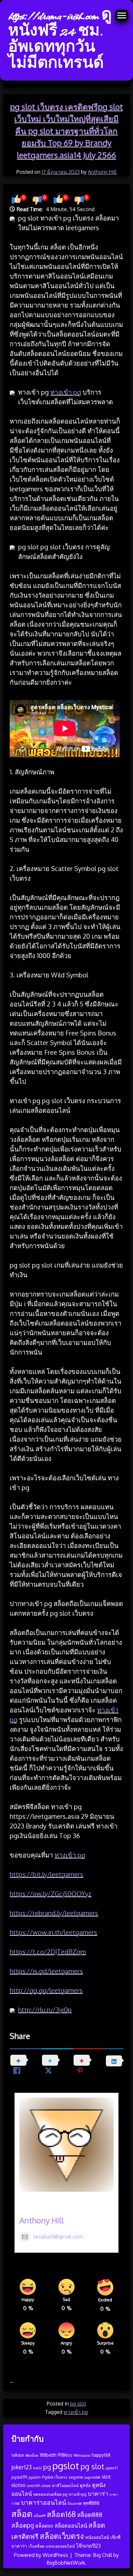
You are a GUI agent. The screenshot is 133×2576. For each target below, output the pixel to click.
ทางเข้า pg (66, 392)
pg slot (78, 2404)
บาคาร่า (98, 2493)
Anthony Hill (102, 172)
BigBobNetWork (66, 2563)
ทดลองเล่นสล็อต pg (50, 2494)
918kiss (65, 2455)
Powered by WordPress (42, 2555)
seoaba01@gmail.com (58, 2237)
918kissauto (82, 2455)
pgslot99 (19, 2477)
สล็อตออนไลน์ (71, 2526)
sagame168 (92, 2477)
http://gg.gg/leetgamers (46, 1990)
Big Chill (102, 2555)
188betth (48, 2455)
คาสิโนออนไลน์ (65, 2485)
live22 (37, 2468)
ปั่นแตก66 (75, 2503)
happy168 (101, 2455)
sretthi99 (33, 2486)
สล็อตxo (44, 2526)
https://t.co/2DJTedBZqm (48, 1952)
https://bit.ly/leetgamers (46, 1874)
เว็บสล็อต (36, 2546)
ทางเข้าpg (78, 2494)
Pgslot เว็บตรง (55, 2477)
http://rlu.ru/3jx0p (45, 2010)
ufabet (46, 2486)
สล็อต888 (90, 2515)
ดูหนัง (85, 2485)
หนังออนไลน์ (97, 2537)
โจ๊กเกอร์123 (88, 2546)
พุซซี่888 (91, 2503)
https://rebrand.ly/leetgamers (54, 1913)
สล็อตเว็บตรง (62, 2536)
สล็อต (22, 2513)
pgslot (66, 2466)
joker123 (21, 2467)
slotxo (18, 2485)
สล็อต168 (61, 2514)
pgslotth (35, 2477)
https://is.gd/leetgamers (46, 1971)
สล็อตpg (23, 2525)
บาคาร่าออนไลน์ (44, 2502)
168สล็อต (32, 2455)
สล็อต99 (40, 2516)
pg (47, 2467)
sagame (76, 2477)
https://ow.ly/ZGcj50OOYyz (51, 1894)
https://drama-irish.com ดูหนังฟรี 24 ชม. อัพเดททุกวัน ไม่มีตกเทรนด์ (60, 40)
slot (106, 2477)
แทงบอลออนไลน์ (60, 2546)
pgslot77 (112, 2468)
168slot (18, 2455)
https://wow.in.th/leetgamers (53, 1932)
